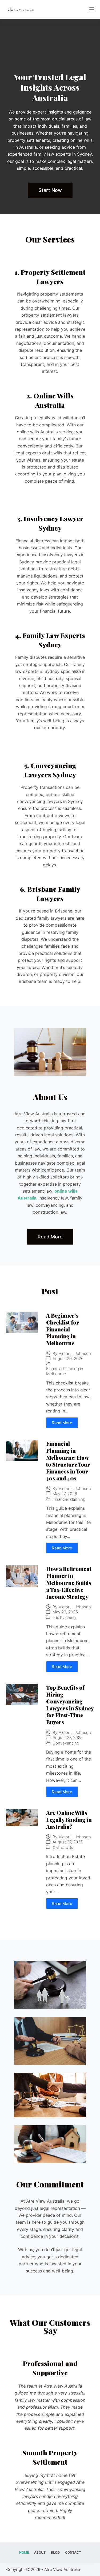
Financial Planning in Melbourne (65, 1371)
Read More (62, 1423)
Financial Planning (69, 1499)
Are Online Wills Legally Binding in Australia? (69, 1820)
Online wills (63, 1848)
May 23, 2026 (65, 1612)
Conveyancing (66, 1743)
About (40, 2552)
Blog (55, 2552)
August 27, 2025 (68, 1737)
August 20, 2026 (68, 1358)
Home (24, 2552)
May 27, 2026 (65, 1494)
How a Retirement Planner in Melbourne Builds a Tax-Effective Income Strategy (69, 1583)
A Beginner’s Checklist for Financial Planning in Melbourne (63, 1329)
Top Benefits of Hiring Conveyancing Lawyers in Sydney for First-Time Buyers (70, 1705)
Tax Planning (64, 1618)
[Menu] (92, 9)
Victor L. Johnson (75, 1353)
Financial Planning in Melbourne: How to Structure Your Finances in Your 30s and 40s (68, 1461)
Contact (73, 2552)
